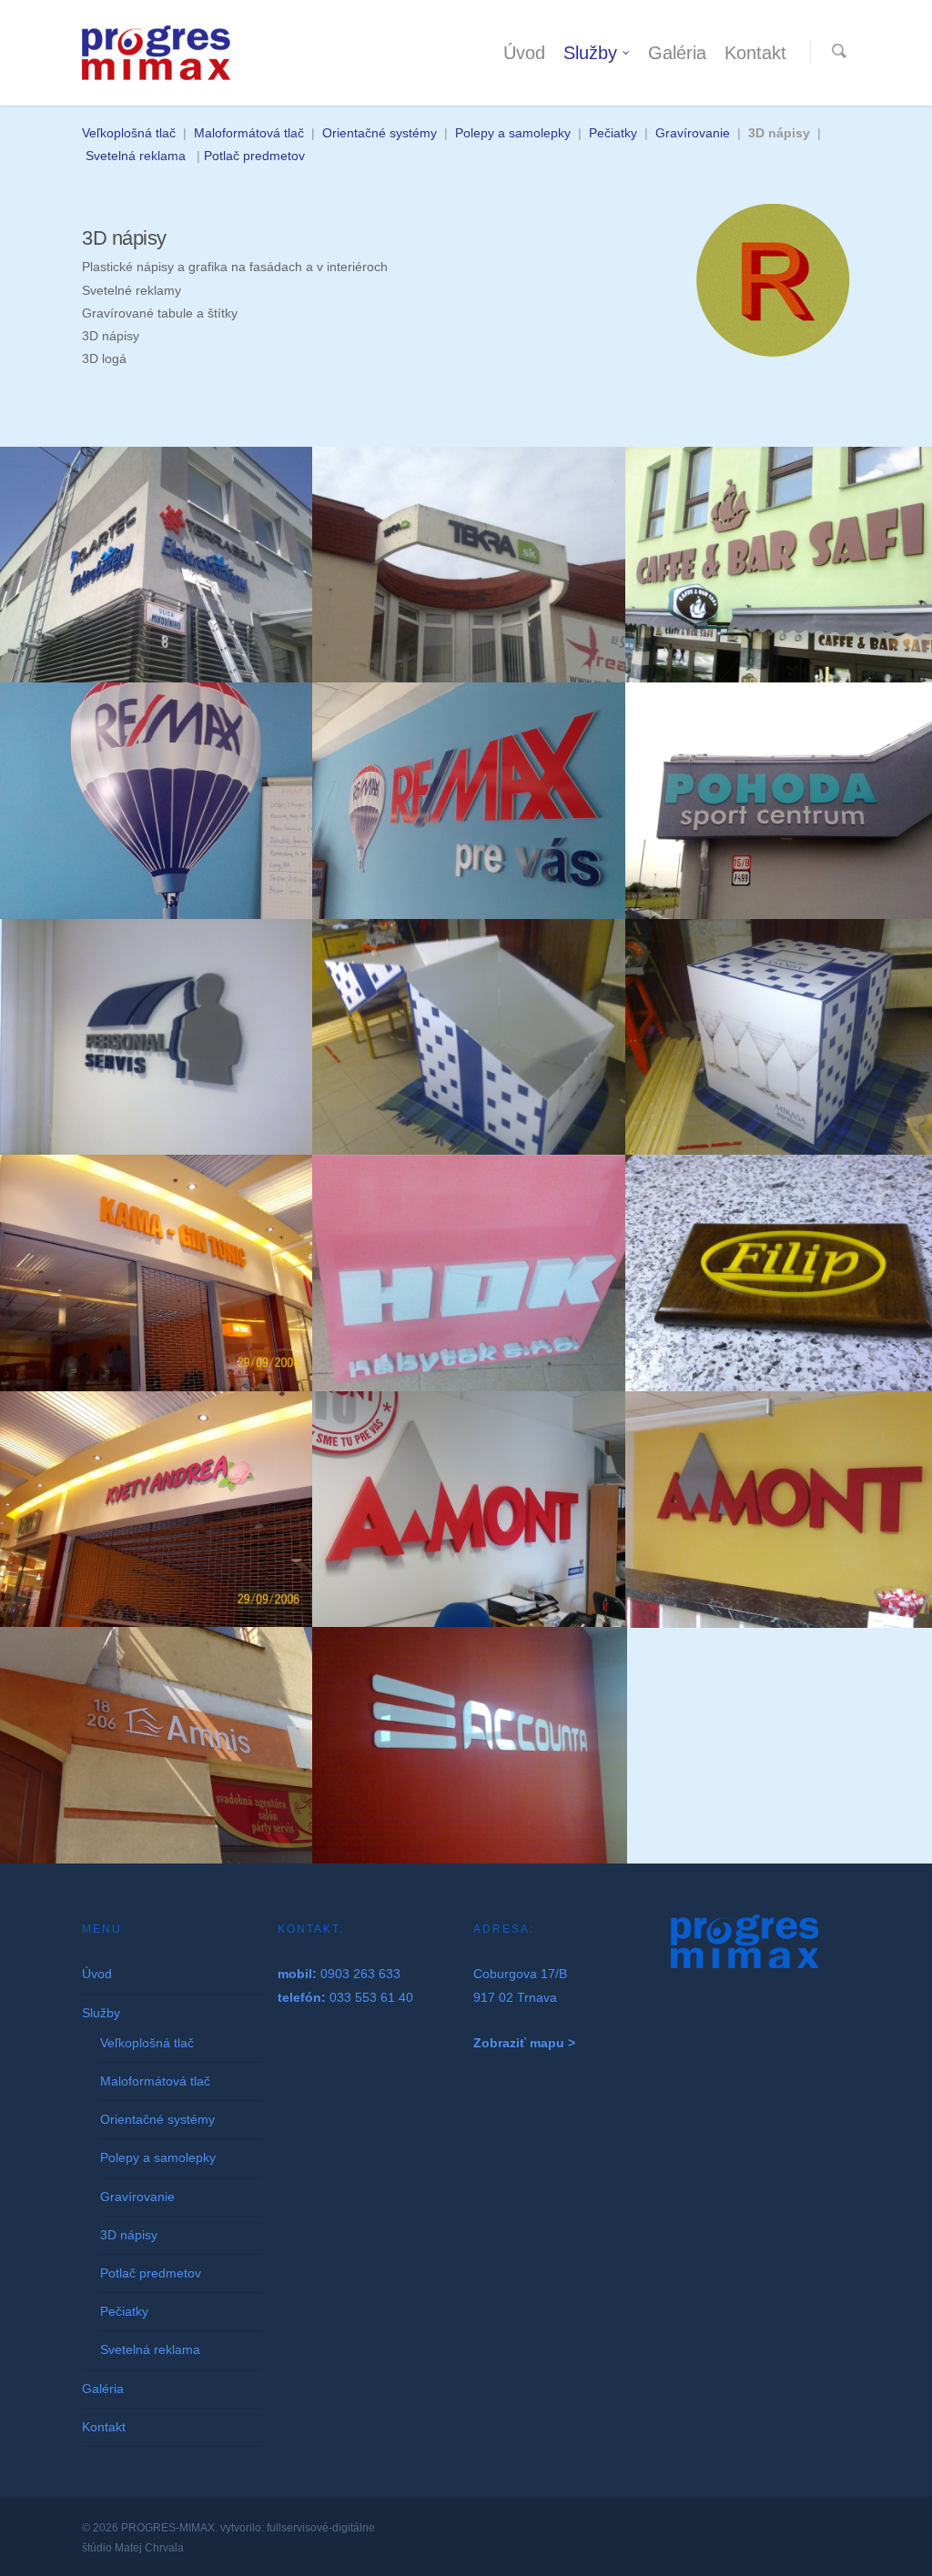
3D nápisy (129, 2235)
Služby (590, 53)
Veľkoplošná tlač (131, 133)
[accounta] (469, 1745)
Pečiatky (613, 133)
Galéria (677, 53)
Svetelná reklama (136, 156)
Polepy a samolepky (513, 133)
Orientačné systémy (380, 133)
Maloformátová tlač (249, 133)
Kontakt (755, 53)
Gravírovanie (693, 133)
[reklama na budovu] (469, 565)
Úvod (524, 53)
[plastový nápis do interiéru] (469, 801)
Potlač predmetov (254, 156)
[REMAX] (157, 801)
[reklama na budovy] (157, 565)
